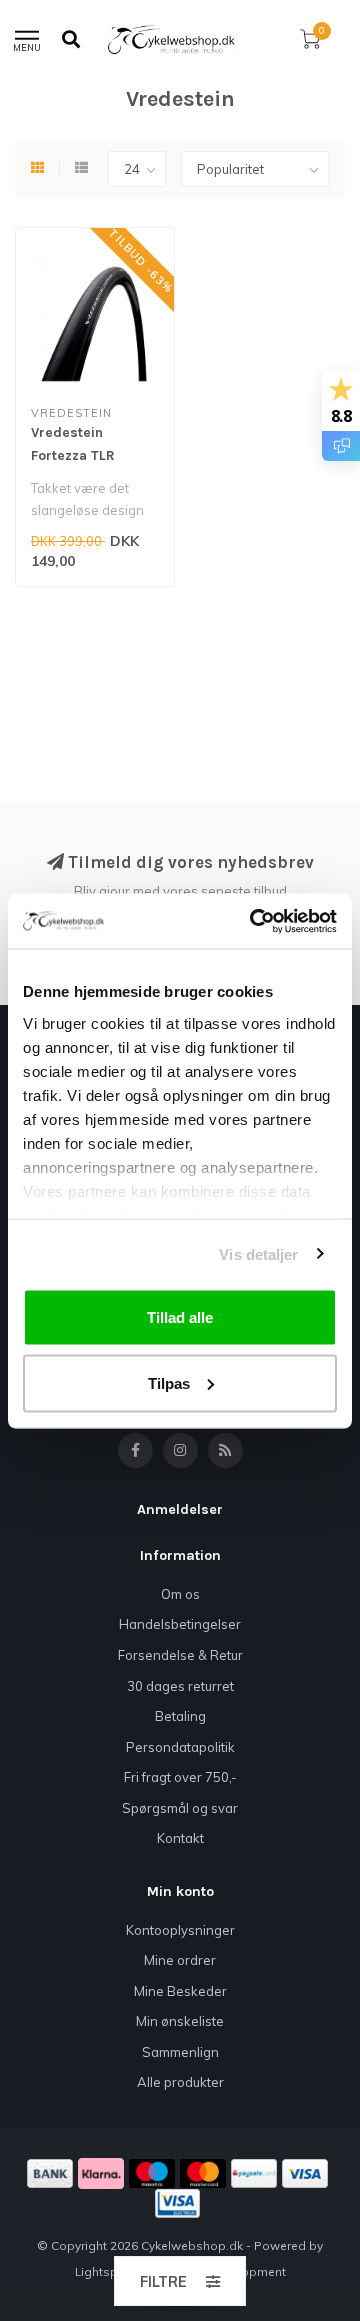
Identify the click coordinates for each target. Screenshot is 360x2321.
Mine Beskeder (180, 1991)
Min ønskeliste (180, 2021)
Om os (180, 1594)
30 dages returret (180, 1686)
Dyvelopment (248, 2271)
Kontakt (180, 1838)
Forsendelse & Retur (180, 1655)
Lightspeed (107, 2271)
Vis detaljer (258, 1253)
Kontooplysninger (180, 1930)
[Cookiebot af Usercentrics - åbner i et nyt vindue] (254, 921)
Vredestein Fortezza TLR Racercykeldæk (83, 455)
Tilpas (169, 1382)
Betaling (180, 1716)
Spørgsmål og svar (180, 1808)
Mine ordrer (180, 1960)
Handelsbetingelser (180, 1624)
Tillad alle (180, 1317)
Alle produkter (180, 2082)
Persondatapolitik (180, 1747)
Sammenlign (180, 2052)
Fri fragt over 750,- (180, 1777)
